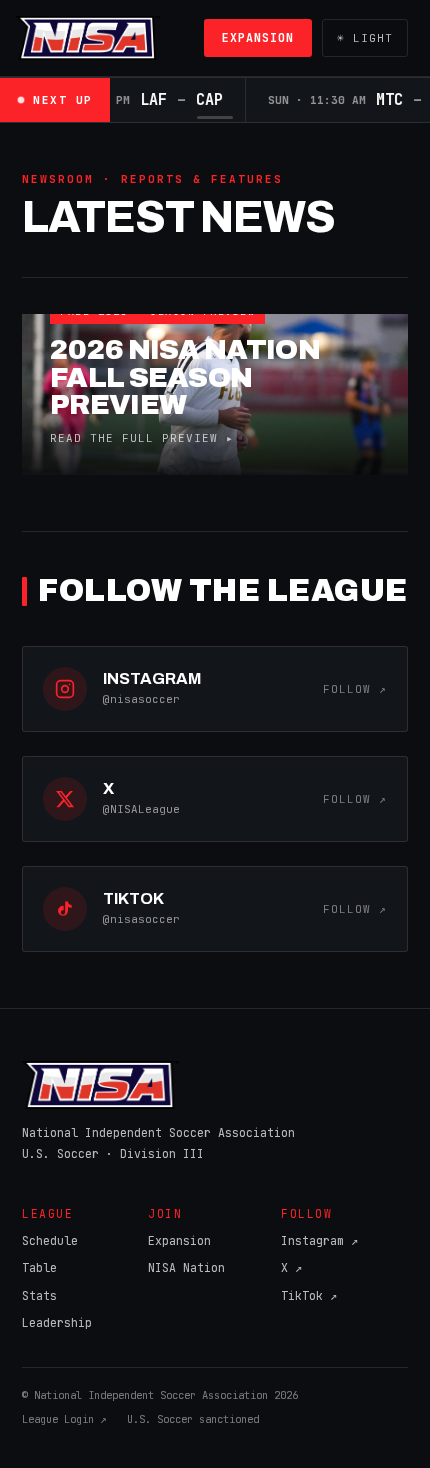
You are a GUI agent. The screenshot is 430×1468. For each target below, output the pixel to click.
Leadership (57, 1322)
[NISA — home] (88, 38)
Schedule (50, 1240)
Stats (39, 1295)
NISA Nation (186, 1267)
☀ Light (365, 38)
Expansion (258, 37)
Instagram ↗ (319, 1240)
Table (39, 1267)
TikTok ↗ (309, 1295)
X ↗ (291, 1267)
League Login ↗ (64, 1419)
